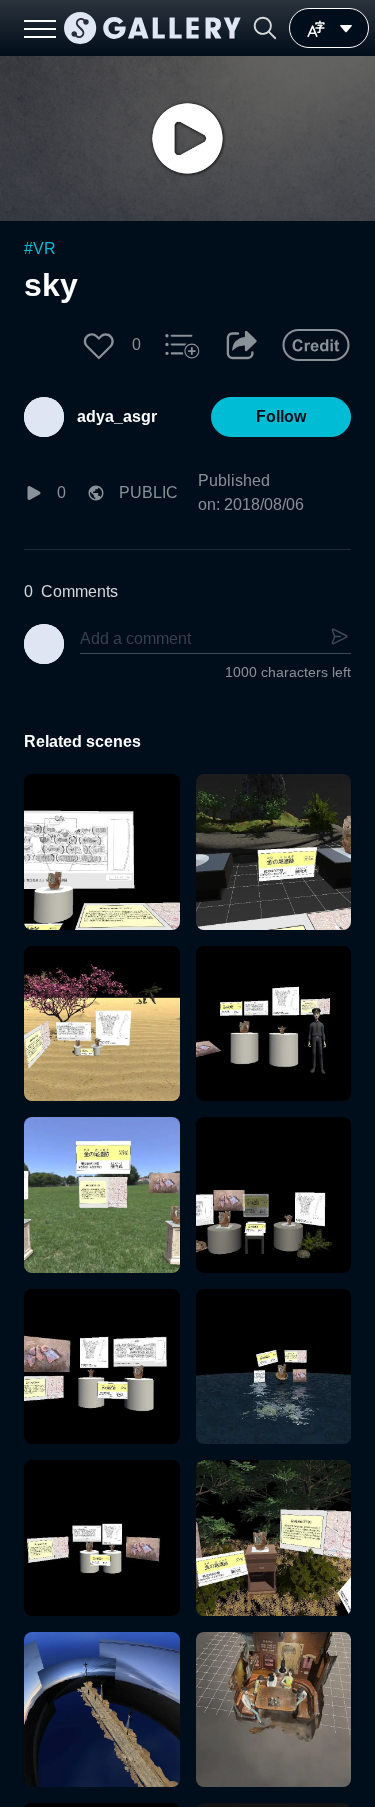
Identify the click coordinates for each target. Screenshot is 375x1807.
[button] (265, 28)
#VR (40, 248)
